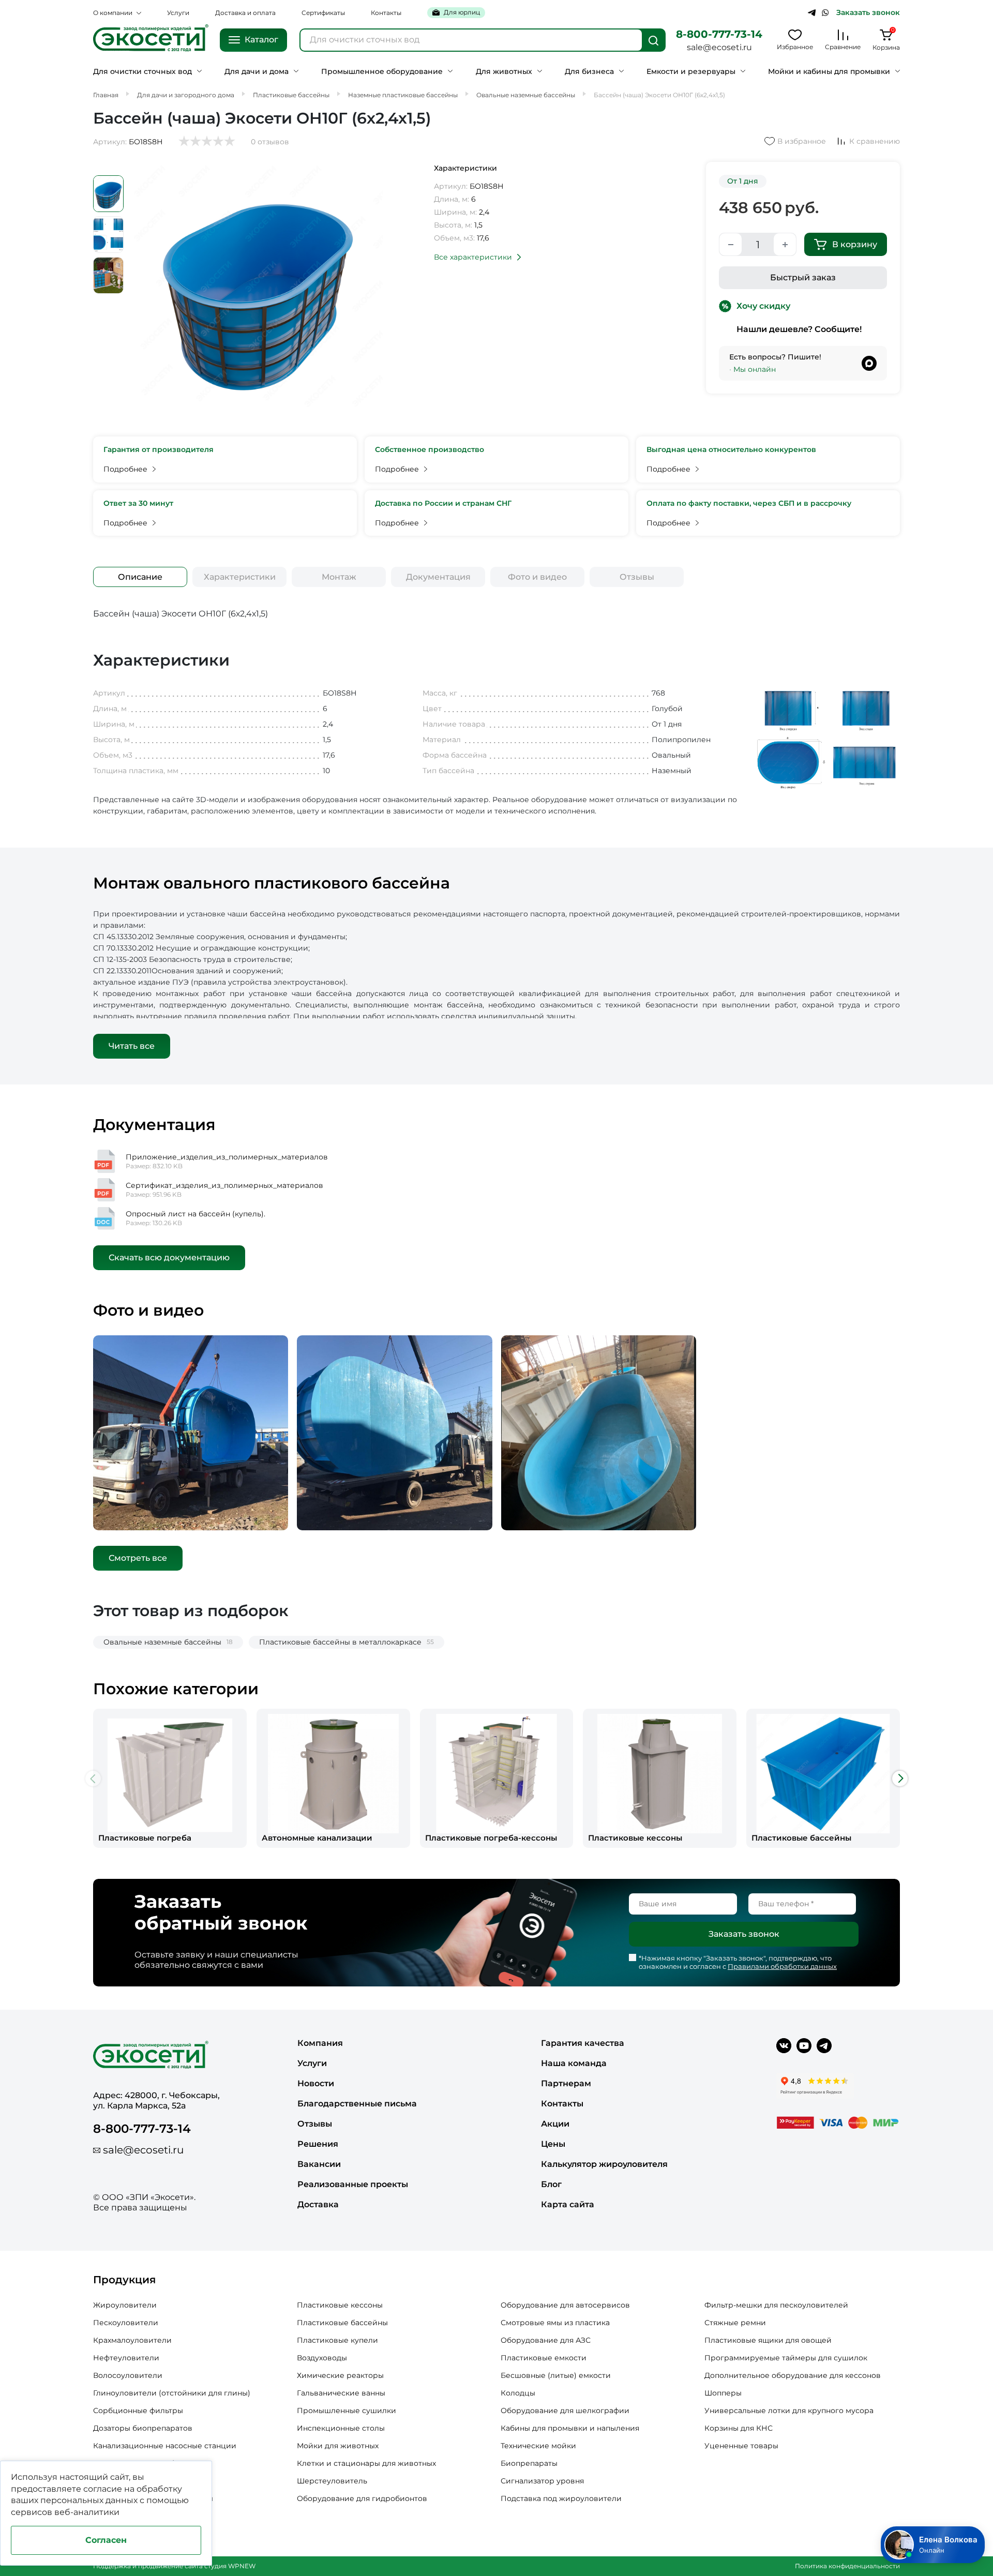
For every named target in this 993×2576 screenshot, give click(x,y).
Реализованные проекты (353, 2184)
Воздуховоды (322, 2358)
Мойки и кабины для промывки (829, 72)
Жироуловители (125, 2305)
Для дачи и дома (257, 72)
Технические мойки (538, 2446)
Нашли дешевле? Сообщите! (799, 329)
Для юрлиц (462, 12)
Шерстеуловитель (332, 2481)
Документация (438, 577)
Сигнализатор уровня (542, 2481)
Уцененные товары (741, 2446)
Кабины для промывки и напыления (570, 2428)
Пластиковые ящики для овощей (768, 2340)
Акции (555, 2124)
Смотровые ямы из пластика (555, 2323)
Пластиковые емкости (544, 2358)
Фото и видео (537, 577)
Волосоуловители (128, 2375)
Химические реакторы (340, 2375)
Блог (551, 2184)
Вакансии (319, 2164)
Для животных (504, 72)
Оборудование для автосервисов (565, 2305)
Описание (140, 577)
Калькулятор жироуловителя (604, 2164)
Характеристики (240, 577)
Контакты (386, 13)
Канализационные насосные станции (165, 2446)
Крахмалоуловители (132, 2340)
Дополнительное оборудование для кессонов (793, 2375)
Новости (316, 2083)
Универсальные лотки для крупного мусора (789, 2411)
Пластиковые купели (337, 2340)
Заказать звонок (868, 13)
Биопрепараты (529, 2463)
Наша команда (574, 2063)
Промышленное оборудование (382, 72)
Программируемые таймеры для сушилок (786, 2358)
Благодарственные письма (357, 2104)
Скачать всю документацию (169, 1257)
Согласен (106, 2540)
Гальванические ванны (341, 2393)
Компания (320, 2043)
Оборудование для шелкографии (565, 2411)
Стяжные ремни (735, 2323)
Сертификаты (323, 13)
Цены (553, 2144)
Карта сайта (568, 2204)
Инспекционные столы (341, 2428)
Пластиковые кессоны (340, 2305)
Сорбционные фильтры (138, 2411)
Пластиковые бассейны (342, 2323)
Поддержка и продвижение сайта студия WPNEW (174, 2566)
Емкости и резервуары (691, 72)
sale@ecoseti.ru (719, 47)
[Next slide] (900, 1779)
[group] (170, 1778)
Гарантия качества (583, 2043)
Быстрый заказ (803, 277)
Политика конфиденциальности (847, 2566)
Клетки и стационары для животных (366, 2463)
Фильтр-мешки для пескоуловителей (776, 2305)
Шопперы (723, 2393)
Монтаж (339, 577)
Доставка (318, 2204)
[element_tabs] (140, 577)
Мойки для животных (338, 2446)
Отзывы (637, 577)
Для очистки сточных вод (142, 72)
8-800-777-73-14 (719, 34)
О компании (113, 13)
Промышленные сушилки (347, 2411)
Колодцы (518, 2393)
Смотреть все (138, 1558)
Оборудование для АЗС (546, 2340)
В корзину (855, 244)
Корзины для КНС (739, 2428)
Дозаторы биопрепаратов (143, 2428)
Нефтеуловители (126, 2358)
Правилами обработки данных (782, 1966)
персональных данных (89, 2500)
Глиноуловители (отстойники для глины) (172, 2393)
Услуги (178, 13)
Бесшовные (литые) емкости (556, 2375)
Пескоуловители (126, 2323)
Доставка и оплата (245, 13)
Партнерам (566, 2083)
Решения (318, 2144)
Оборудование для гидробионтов (362, 2498)
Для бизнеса (589, 72)
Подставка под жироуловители (561, 2498)
